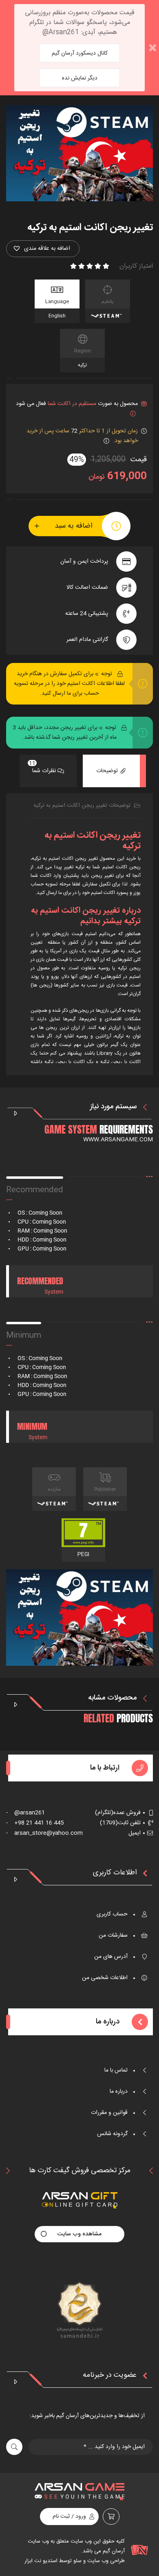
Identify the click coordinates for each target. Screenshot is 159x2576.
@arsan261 (25, 1813)
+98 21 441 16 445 (35, 1823)
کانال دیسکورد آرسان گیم (80, 53)
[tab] (111, 771)
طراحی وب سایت (105, 2561)
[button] (43, 249)
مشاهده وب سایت (79, 2234)
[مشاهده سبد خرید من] (111, 2517)
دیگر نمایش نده (80, 78)
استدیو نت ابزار (41, 2561)
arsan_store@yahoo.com (44, 1833)
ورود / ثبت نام (69, 2517)
